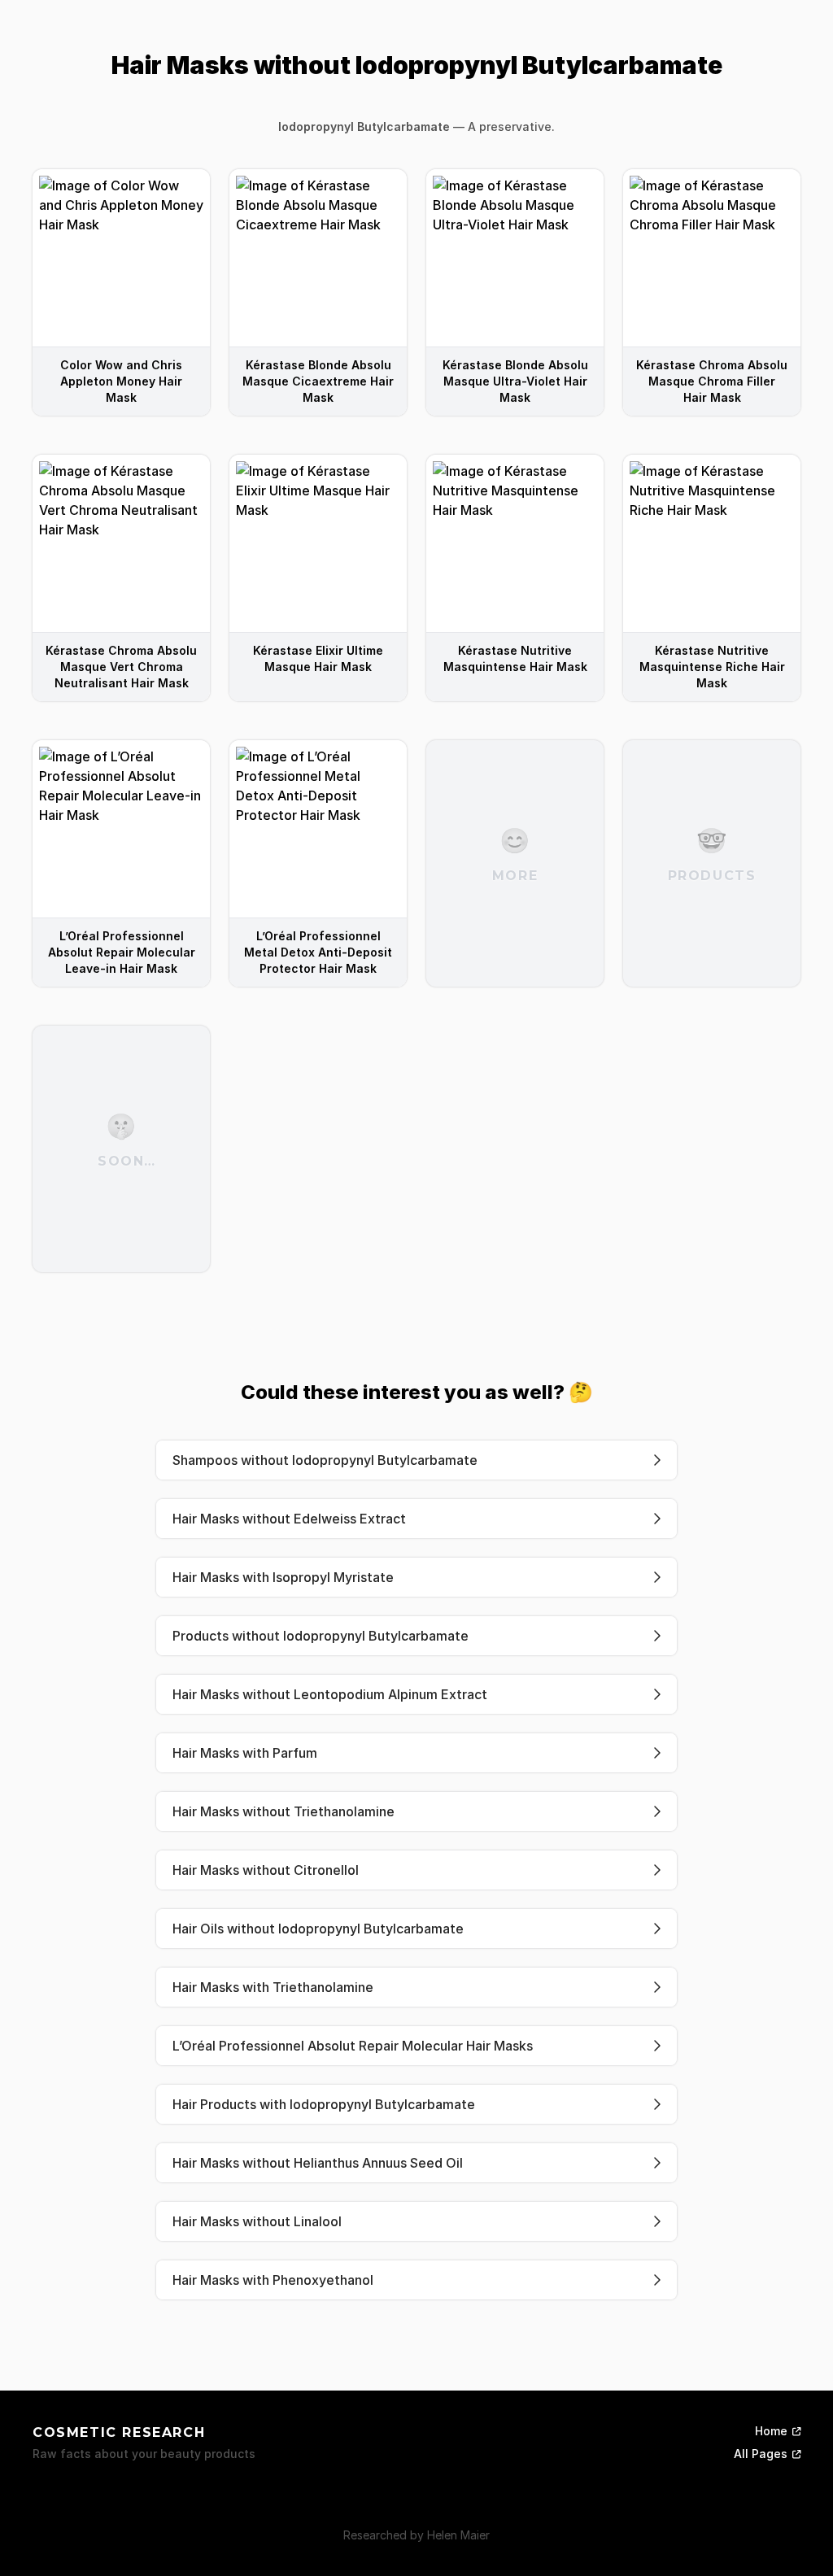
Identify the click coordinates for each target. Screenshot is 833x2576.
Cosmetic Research (119, 2432)
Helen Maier (458, 2535)
